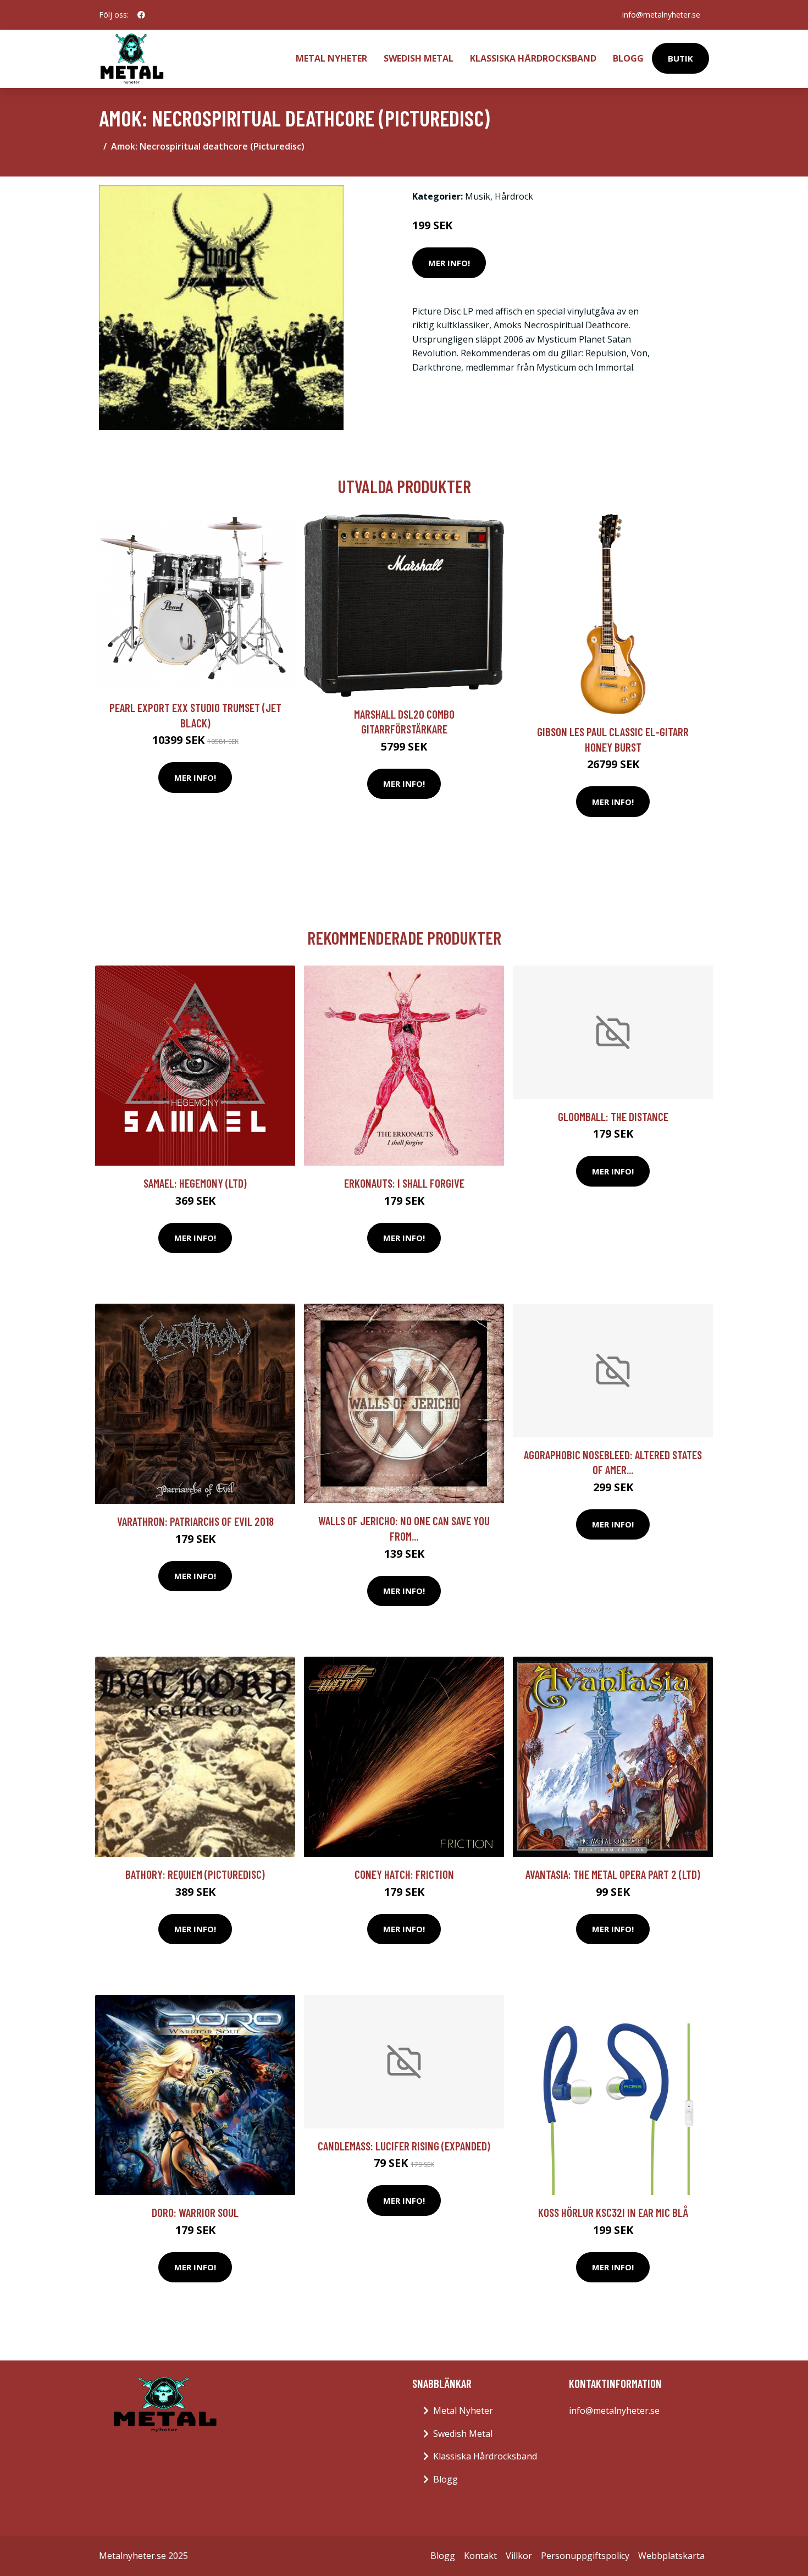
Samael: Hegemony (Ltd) (195, 1183)
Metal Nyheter (331, 58)
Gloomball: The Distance (613, 1116)
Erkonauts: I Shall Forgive (404, 1183)
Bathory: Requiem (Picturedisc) (195, 1874)
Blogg (628, 58)
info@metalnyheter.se (661, 15)
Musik (478, 196)
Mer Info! (449, 263)
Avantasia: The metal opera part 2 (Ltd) (613, 1874)
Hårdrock (514, 196)
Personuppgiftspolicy (585, 2556)
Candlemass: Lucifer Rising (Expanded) (404, 2146)
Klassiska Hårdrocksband (533, 58)
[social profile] (141, 15)
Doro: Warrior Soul (195, 2212)
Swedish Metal (419, 58)
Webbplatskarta (671, 2556)
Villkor (519, 2556)
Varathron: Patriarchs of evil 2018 (195, 1521)
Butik (680, 58)
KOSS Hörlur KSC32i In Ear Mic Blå (613, 2212)
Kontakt (480, 2556)
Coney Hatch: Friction (404, 1874)
